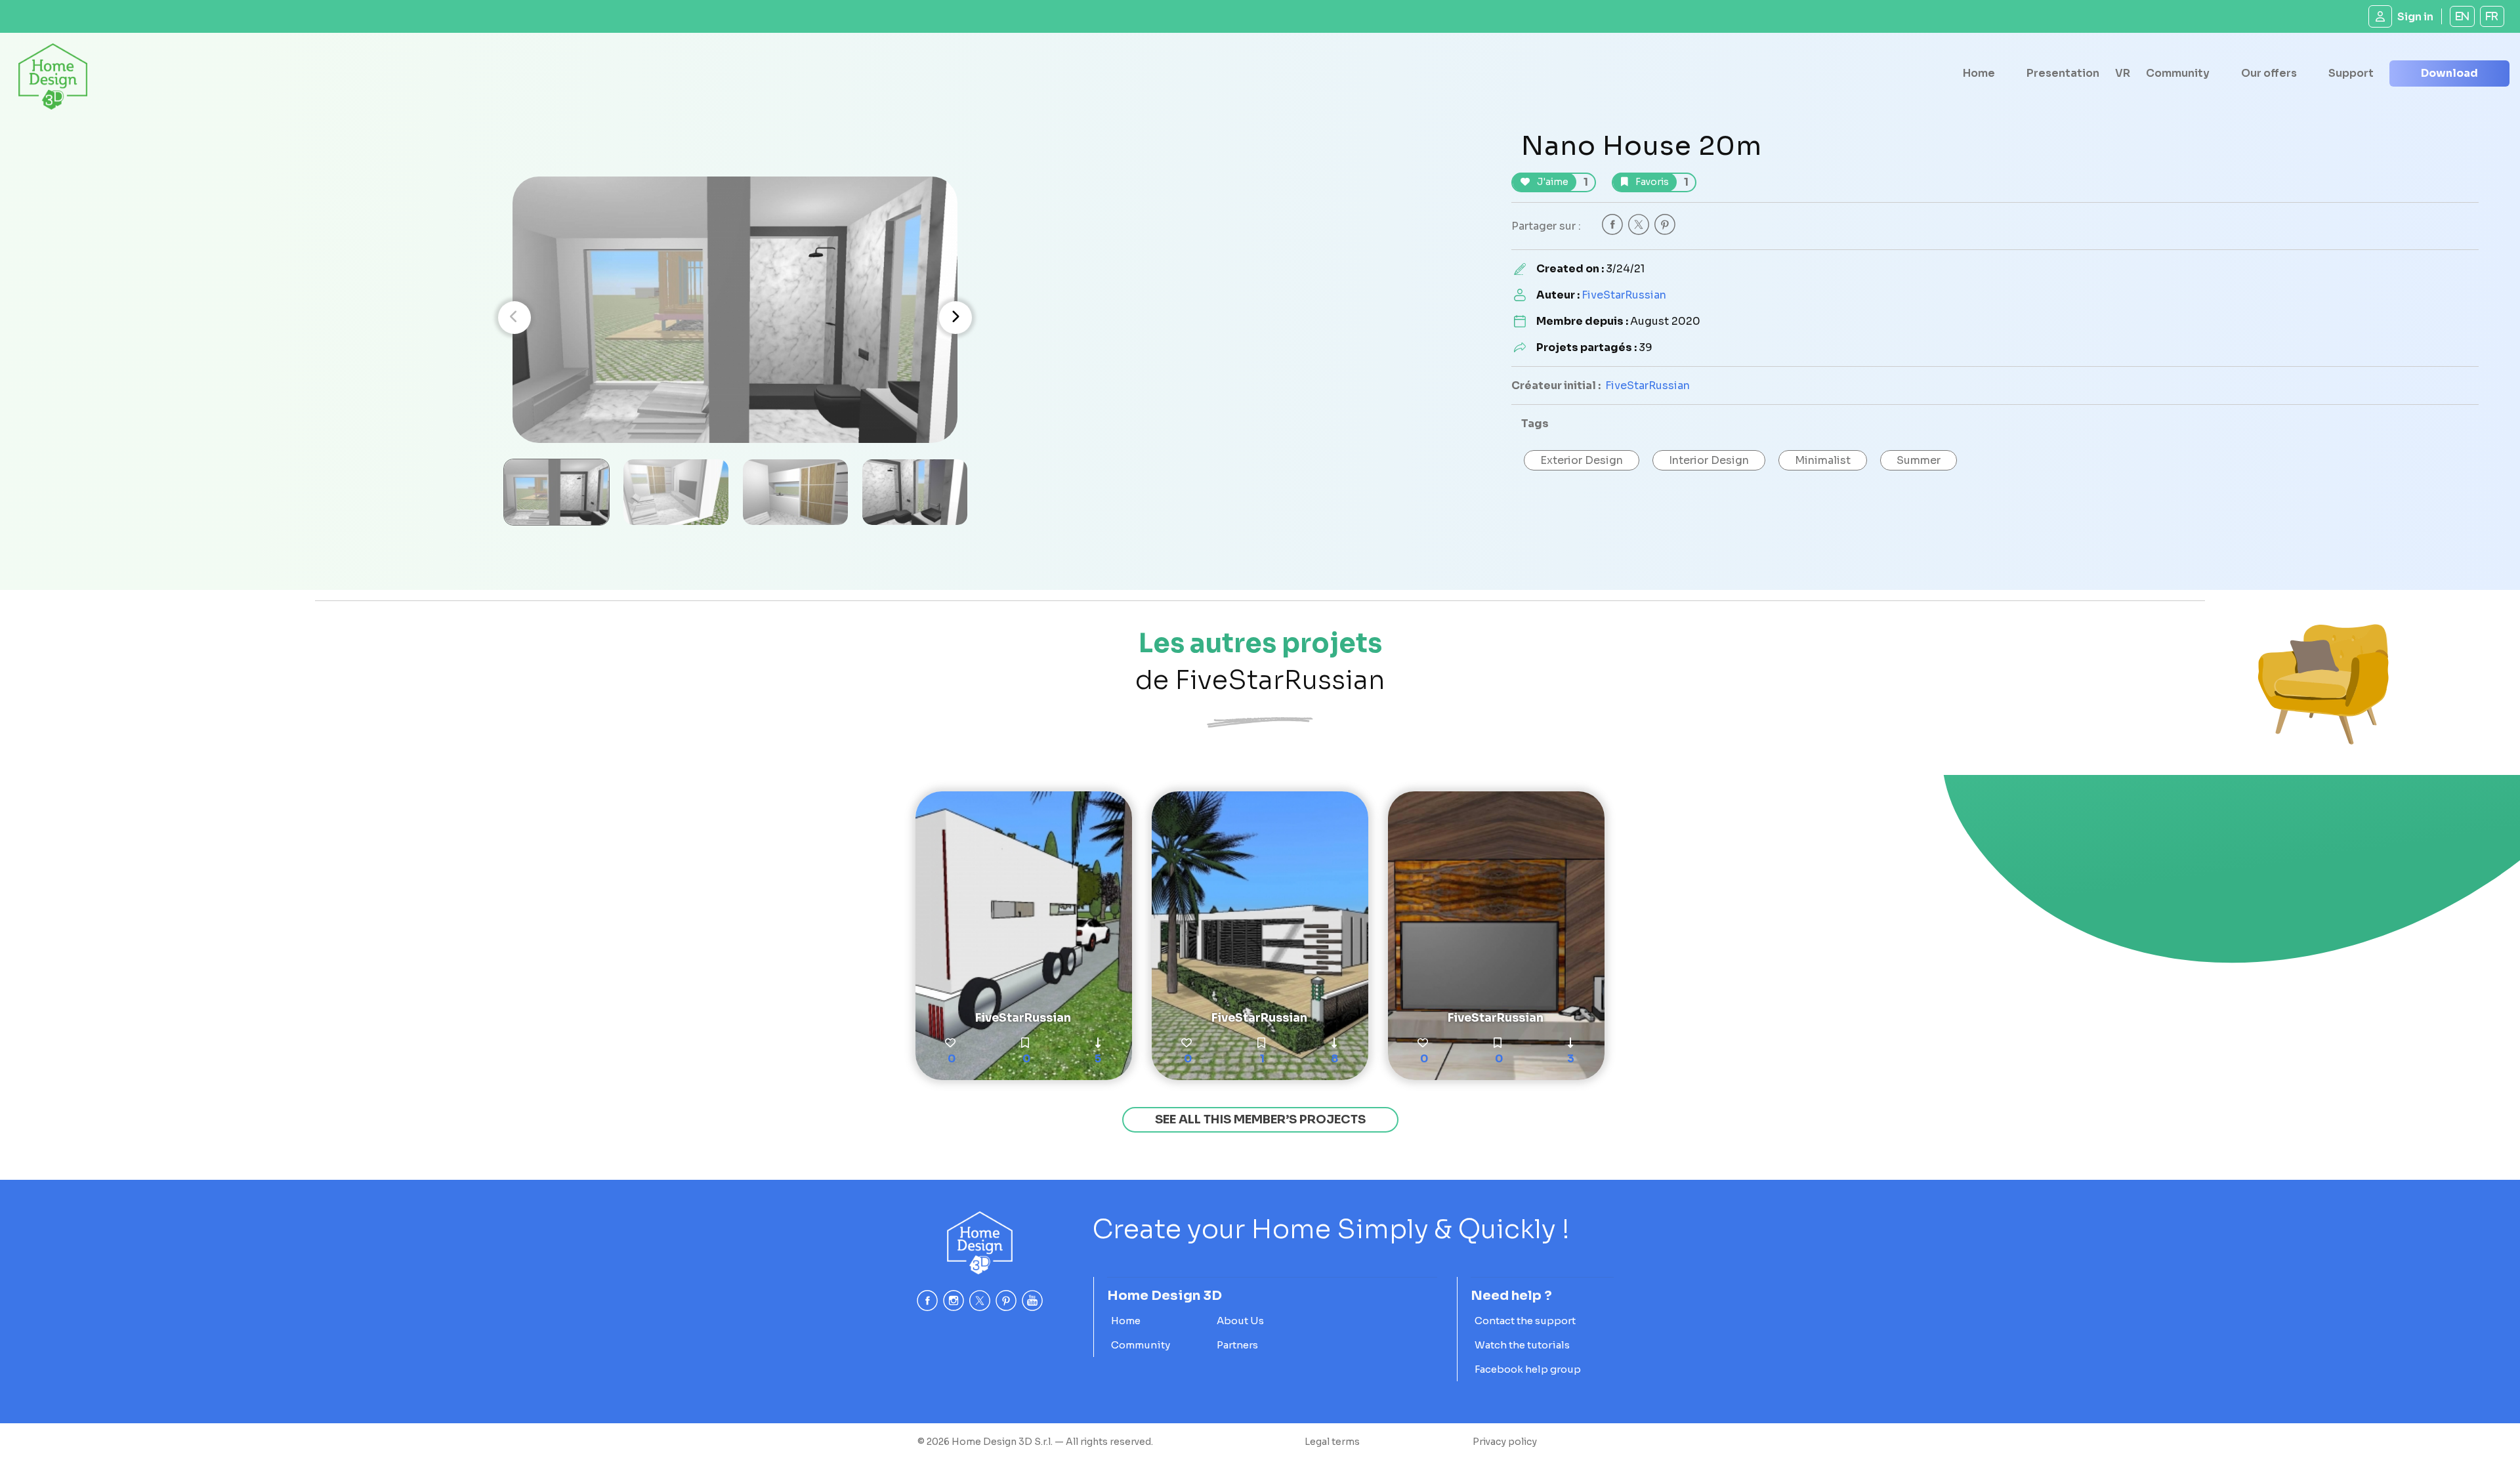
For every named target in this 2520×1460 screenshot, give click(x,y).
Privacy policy (1505, 1442)
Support (2351, 73)
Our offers (2269, 73)
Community (2178, 73)
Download (2449, 73)
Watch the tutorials (1522, 1345)
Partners (1237, 1345)
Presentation (2063, 73)
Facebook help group (1528, 1369)
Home (1979, 73)
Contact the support (1525, 1321)
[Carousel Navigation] (735, 318)
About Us (1240, 1321)
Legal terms (1332, 1442)
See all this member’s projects (1260, 1119)
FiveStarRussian (1624, 295)
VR (2123, 73)
